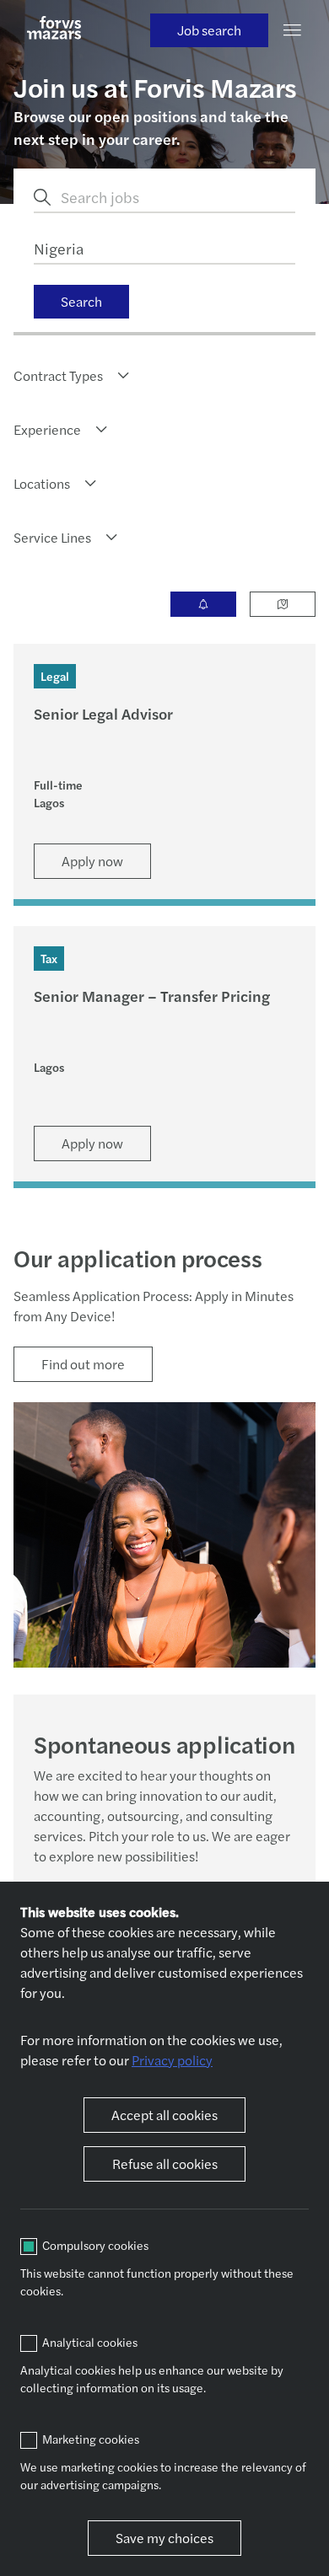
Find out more (83, 1364)
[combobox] (72, 376)
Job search (209, 30)
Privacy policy (172, 2060)
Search (81, 301)
